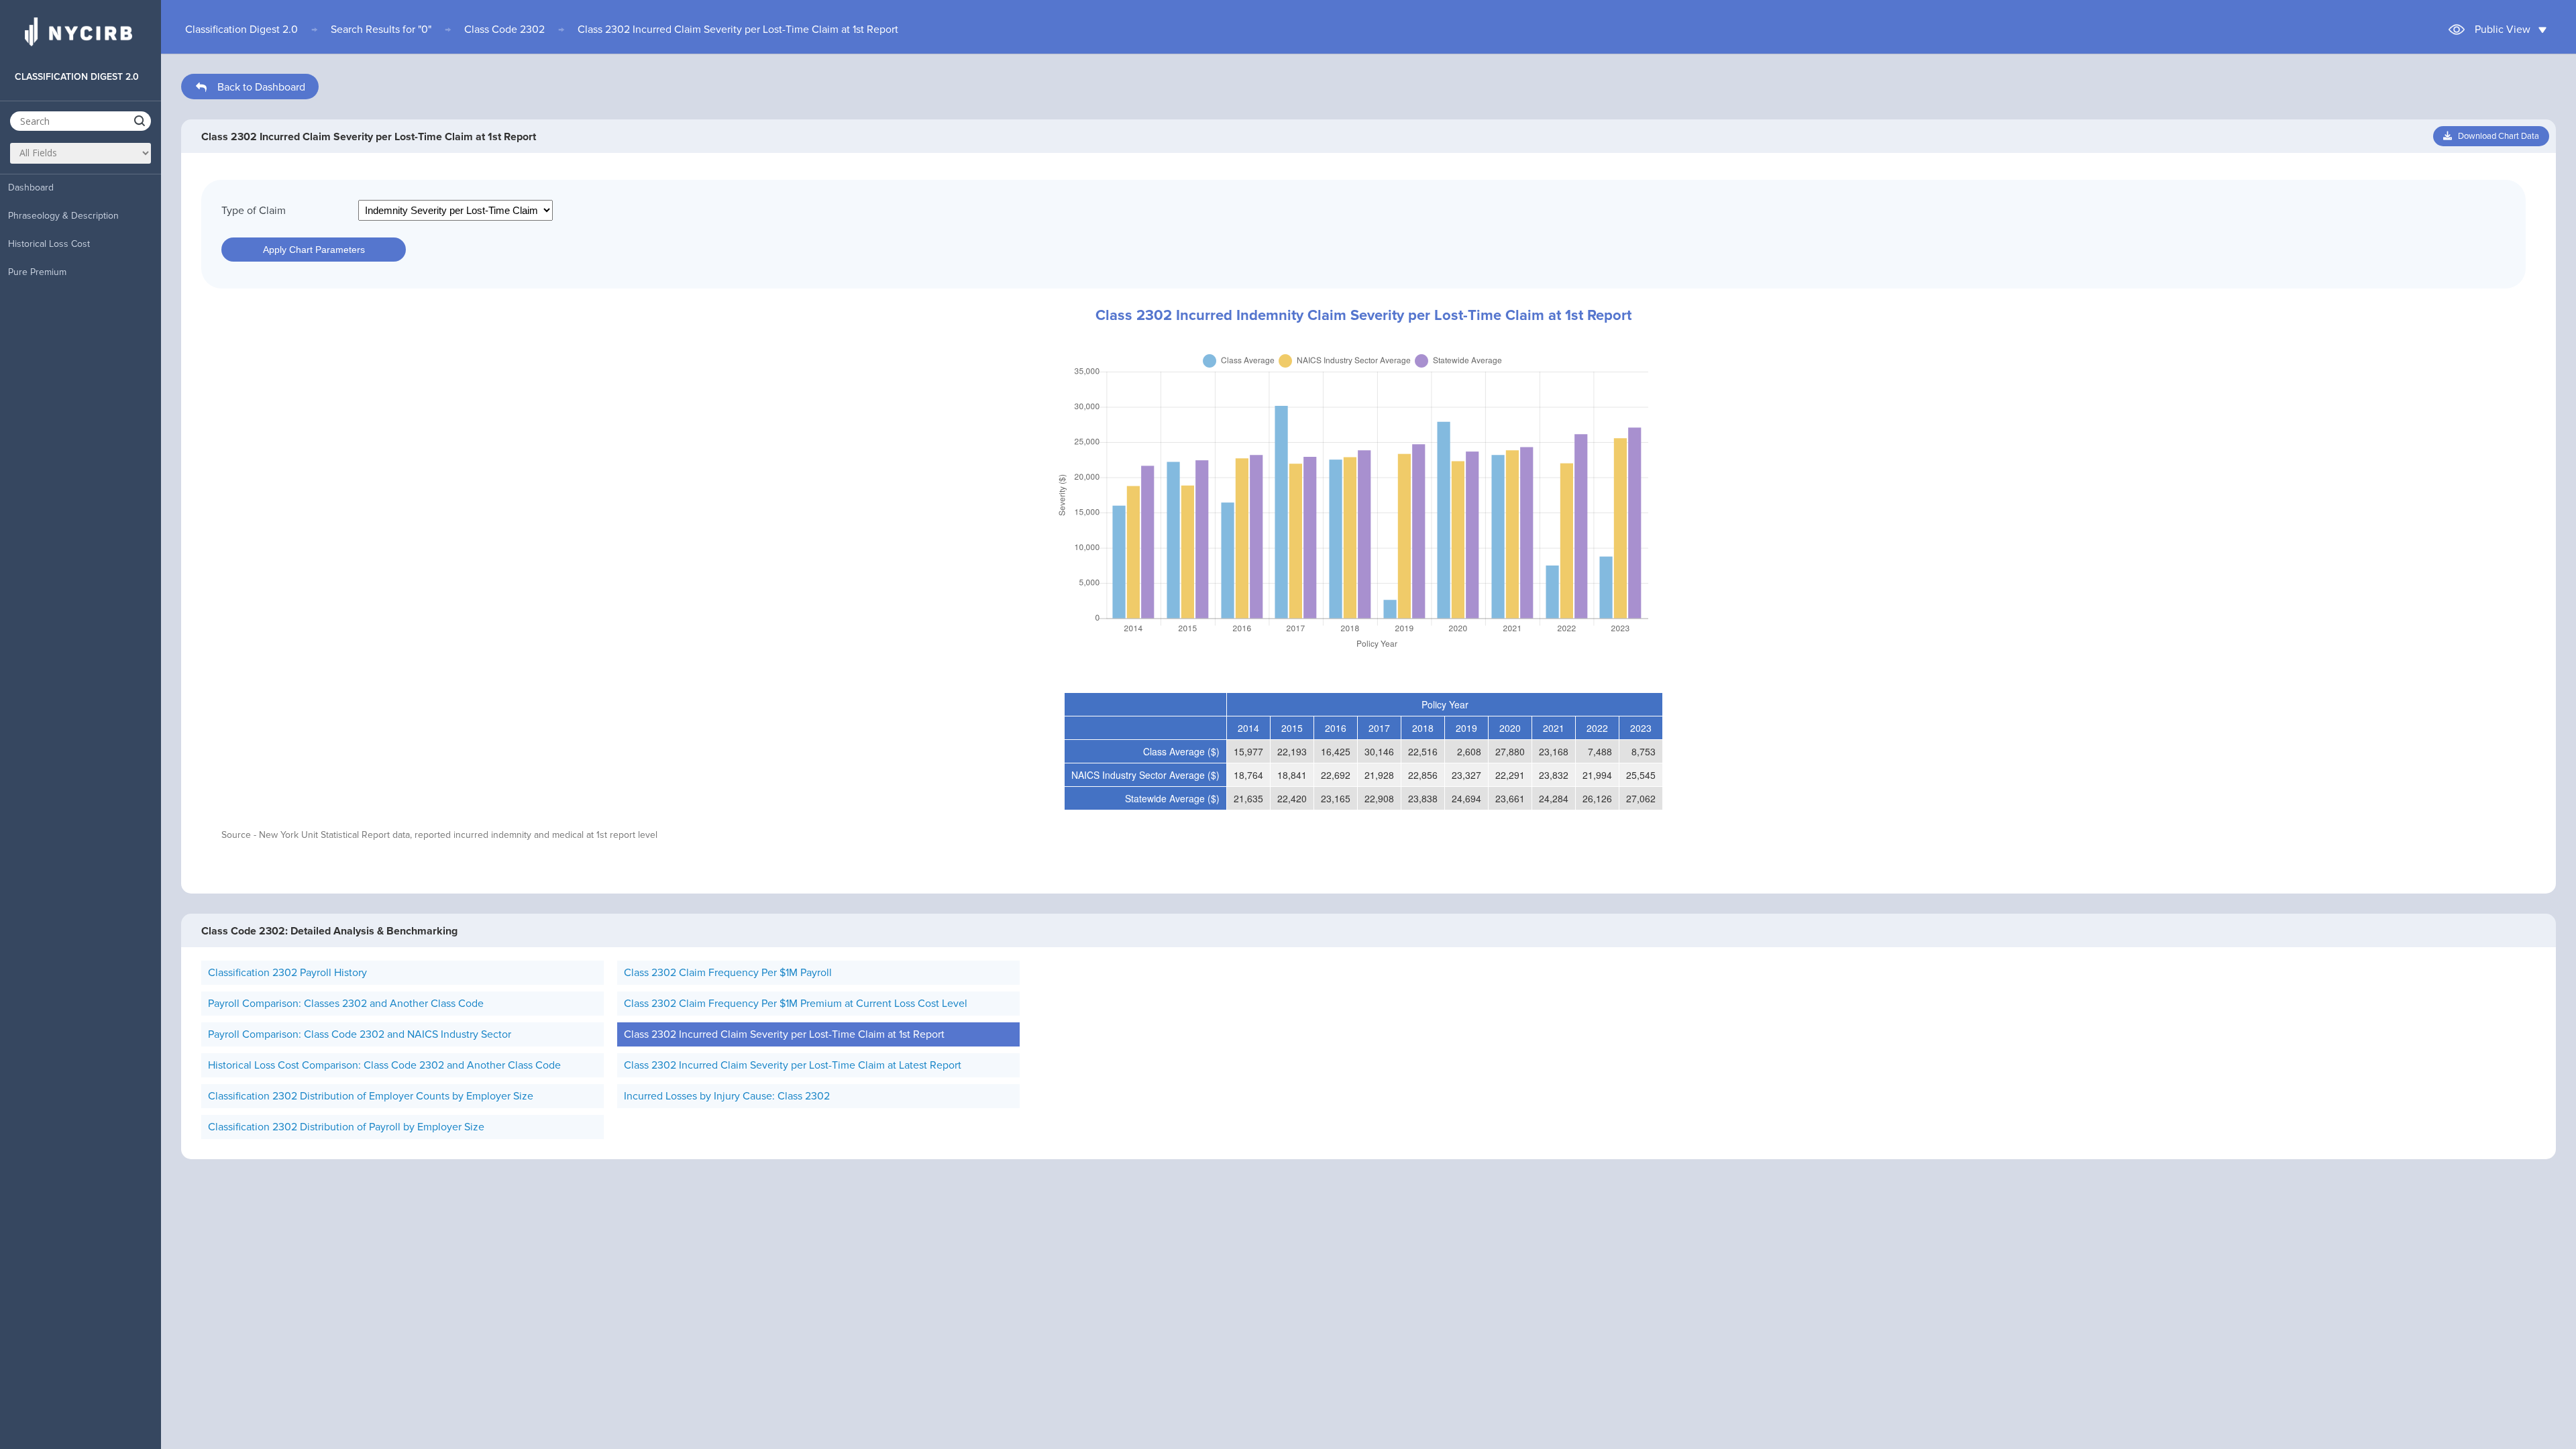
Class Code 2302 (504, 30)
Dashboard (31, 187)
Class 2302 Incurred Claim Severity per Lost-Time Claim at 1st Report (738, 30)
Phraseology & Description (63, 216)
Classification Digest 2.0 (241, 30)
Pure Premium (37, 272)
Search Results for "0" (381, 30)
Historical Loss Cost (49, 244)
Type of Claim (254, 211)
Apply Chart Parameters (314, 250)
